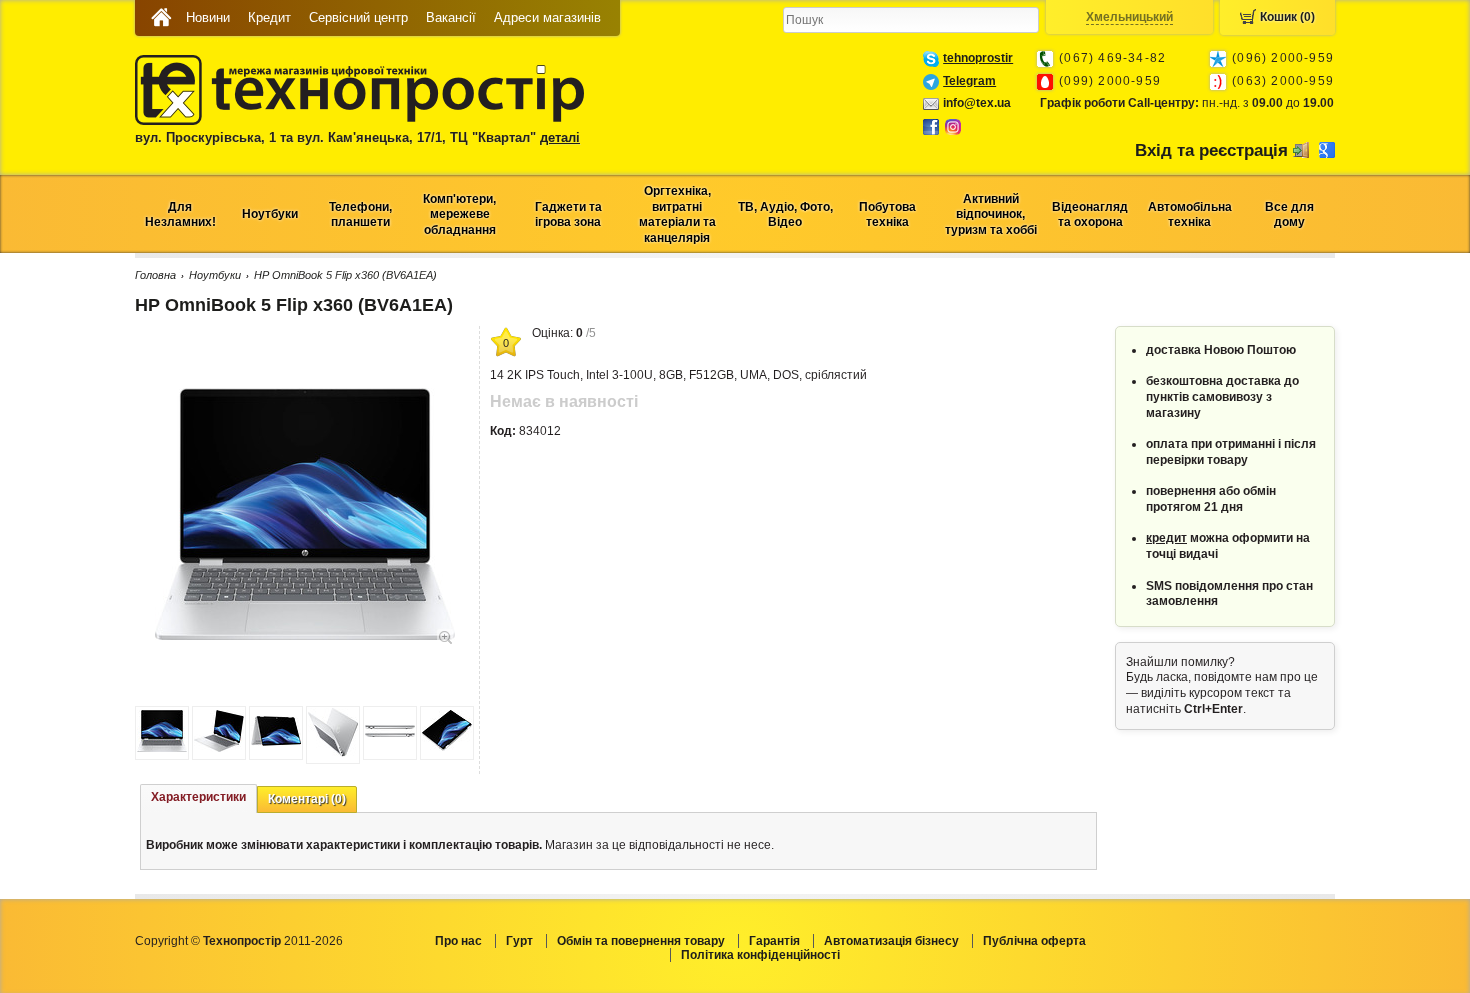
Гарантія (774, 941)
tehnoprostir (978, 58)
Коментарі (307, 799)
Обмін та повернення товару (641, 941)
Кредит (269, 17)
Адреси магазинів (547, 17)
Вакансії (451, 17)
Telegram (969, 81)
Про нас (458, 941)
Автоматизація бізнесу (891, 941)
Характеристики (198, 797)
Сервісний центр (358, 17)
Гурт (519, 941)
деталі (560, 137)
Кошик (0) (1287, 17)
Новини (208, 17)
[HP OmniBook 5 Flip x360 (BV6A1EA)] (305, 636)
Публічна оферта (1034, 941)
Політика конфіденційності (760, 955)
